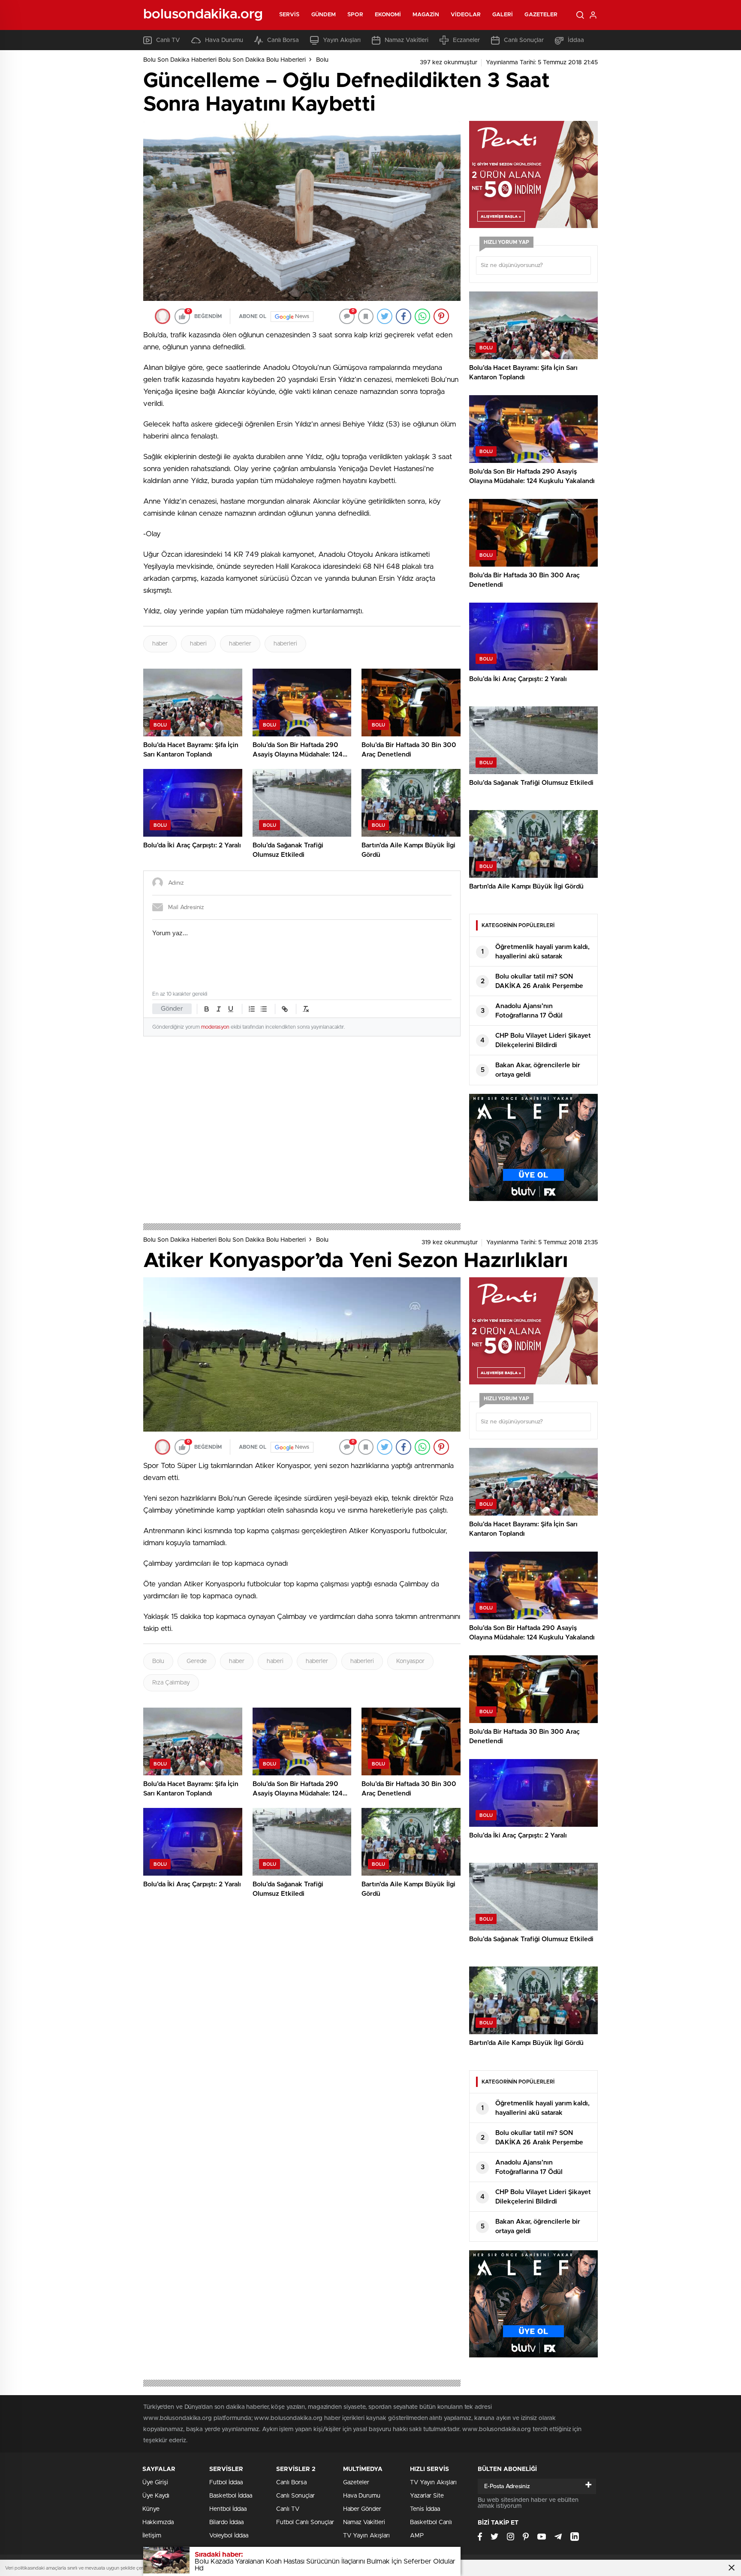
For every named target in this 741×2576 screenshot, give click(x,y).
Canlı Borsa (283, 40)
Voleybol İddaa (229, 2536)
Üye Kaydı (156, 2496)
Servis (289, 15)
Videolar (466, 15)
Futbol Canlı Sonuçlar (305, 2522)
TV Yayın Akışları (366, 2536)
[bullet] (264, 1009)
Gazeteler (541, 15)
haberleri (285, 644)
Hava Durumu (224, 40)
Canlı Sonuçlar (524, 40)
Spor (355, 15)
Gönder (172, 1009)
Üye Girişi (155, 2483)
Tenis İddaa (425, 2509)
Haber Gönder (362, 2509)
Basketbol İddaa (231, 2496)
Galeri (503, 15)
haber (160, 644)
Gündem (324, 15)
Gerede (197, 1661)
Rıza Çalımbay (171, 1683)
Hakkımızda (158, 2522)
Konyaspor (410, 1661)
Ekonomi (388, 15)
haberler (240, 644)
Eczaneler (466, 40)
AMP (417, 2536)
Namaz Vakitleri (407, 40)
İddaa (576, 40)
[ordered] (252, 1009)
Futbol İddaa (226, 2483)
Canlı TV (168, 40)
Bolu (322, 60)
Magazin (426, 15)
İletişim (152, 2536)
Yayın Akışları (342, 40)
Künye (151, 2509)
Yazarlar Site (427, 2496)
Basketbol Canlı (431, 2522)
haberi (198, 644)
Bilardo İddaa (226, 2522)
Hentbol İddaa (228, 2509)
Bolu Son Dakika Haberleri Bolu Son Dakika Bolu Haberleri (224, 60)
